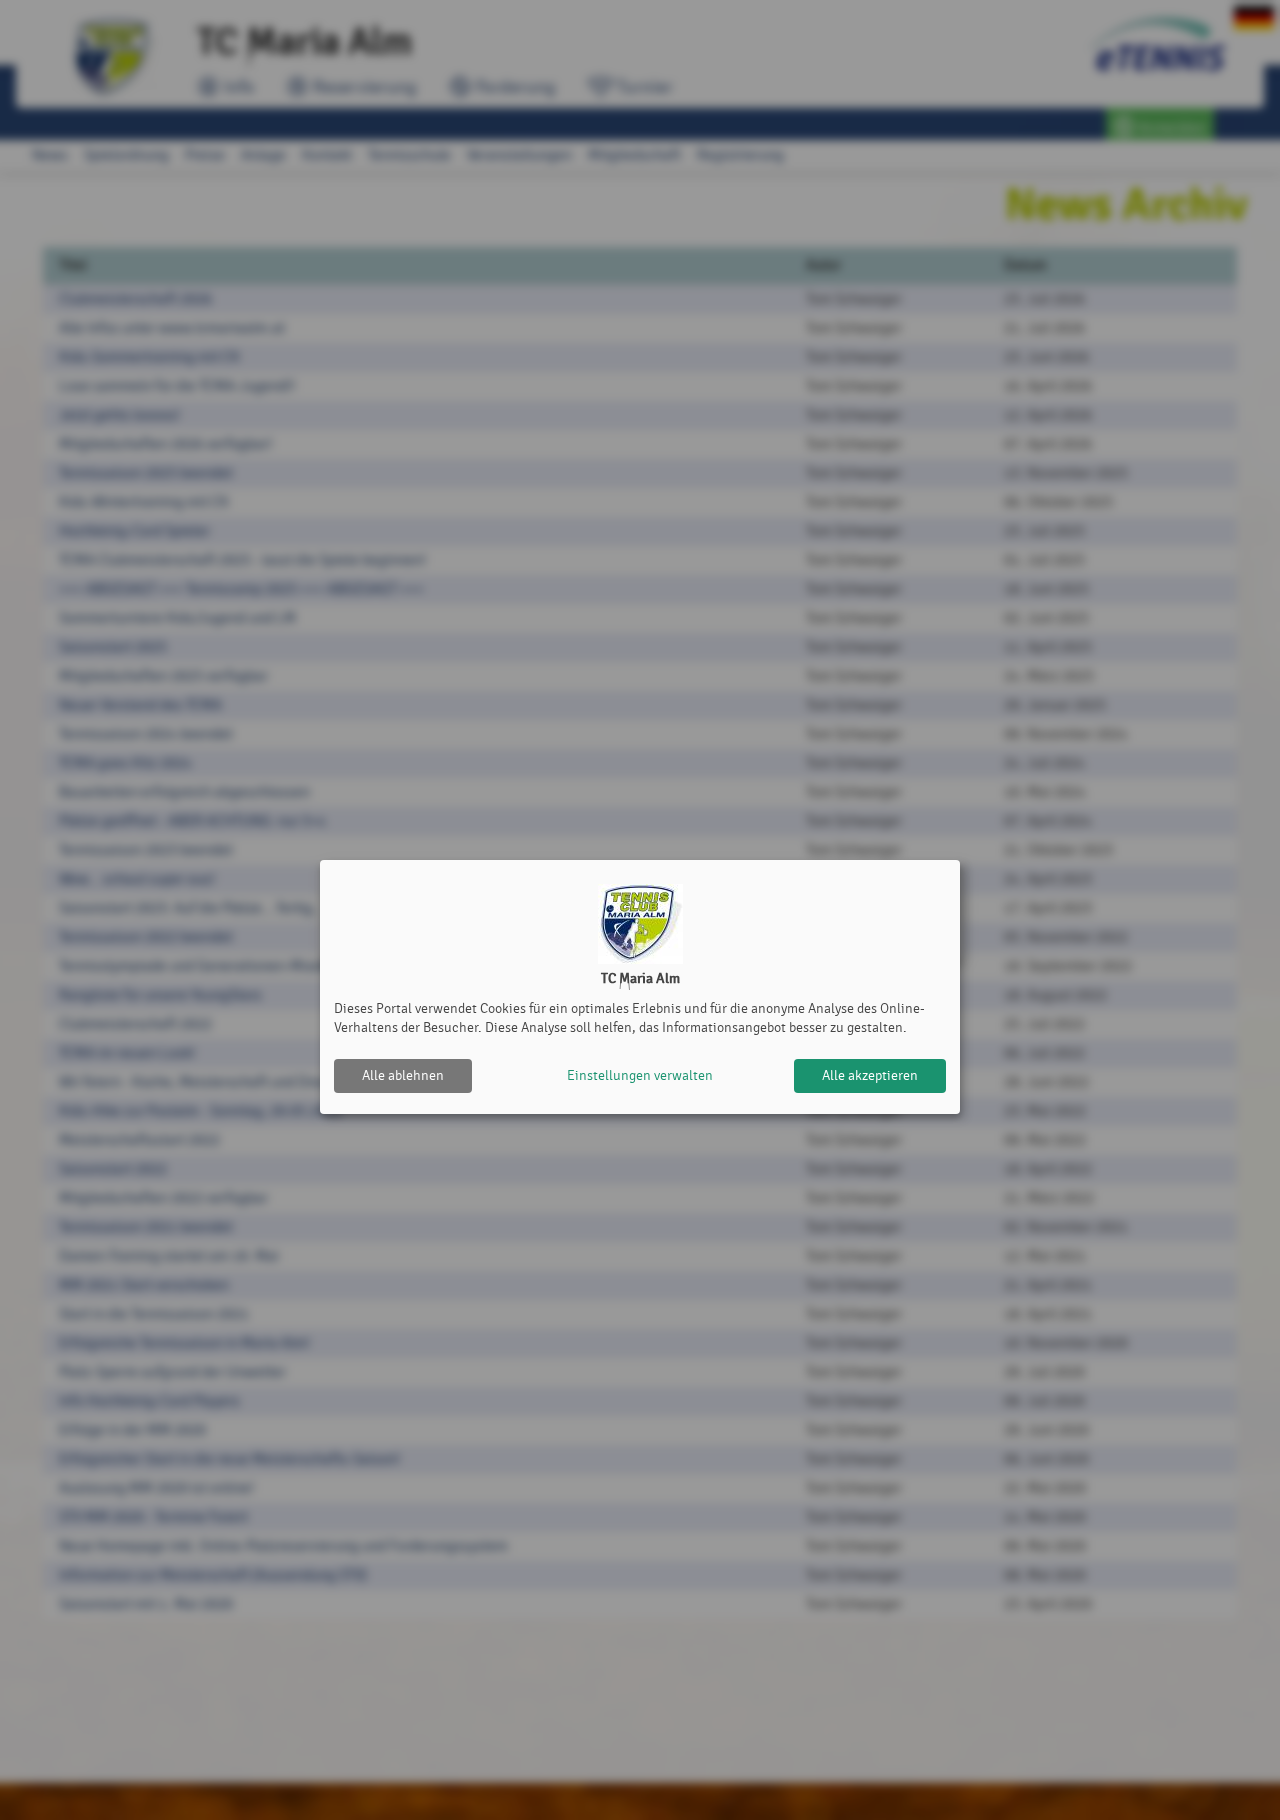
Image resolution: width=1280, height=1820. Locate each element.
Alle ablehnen (403, 1075)
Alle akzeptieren (870, 1075)
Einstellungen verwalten (640, 1075)
